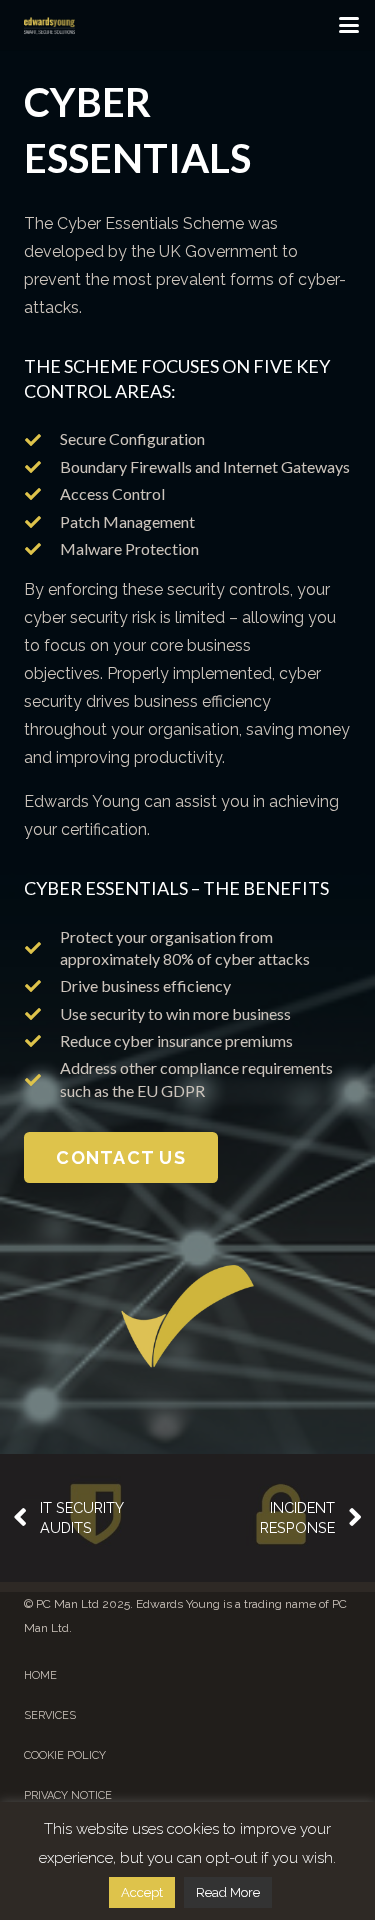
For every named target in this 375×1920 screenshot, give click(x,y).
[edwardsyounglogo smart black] (49, 25)
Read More (228, 1892)
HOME (40, 1675)
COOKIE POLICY (65, 1755)
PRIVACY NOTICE (68, 1795)
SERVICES (50, 1715)
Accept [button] (142, 1892)
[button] (349, 25)
